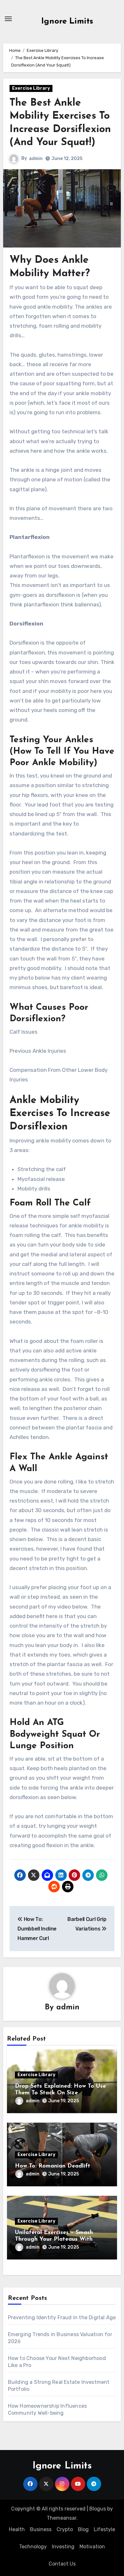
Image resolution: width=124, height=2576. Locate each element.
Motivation (92, 2547)
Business (41, 2529)
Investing (63, 2547)
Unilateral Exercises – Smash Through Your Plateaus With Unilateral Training (54, 2240)
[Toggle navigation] (8, 19)
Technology (33, 2547)
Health (17, 2529)
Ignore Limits (67, 21)
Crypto (65, 2529)
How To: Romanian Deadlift (53, 2166)
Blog (83, 2529)
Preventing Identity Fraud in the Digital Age (62, 2318)
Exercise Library (31, 88)
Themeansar (62, 2518)
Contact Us (62, 2564)
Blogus (98, 2509)
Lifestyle (104, 2529)
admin (36, 159)
